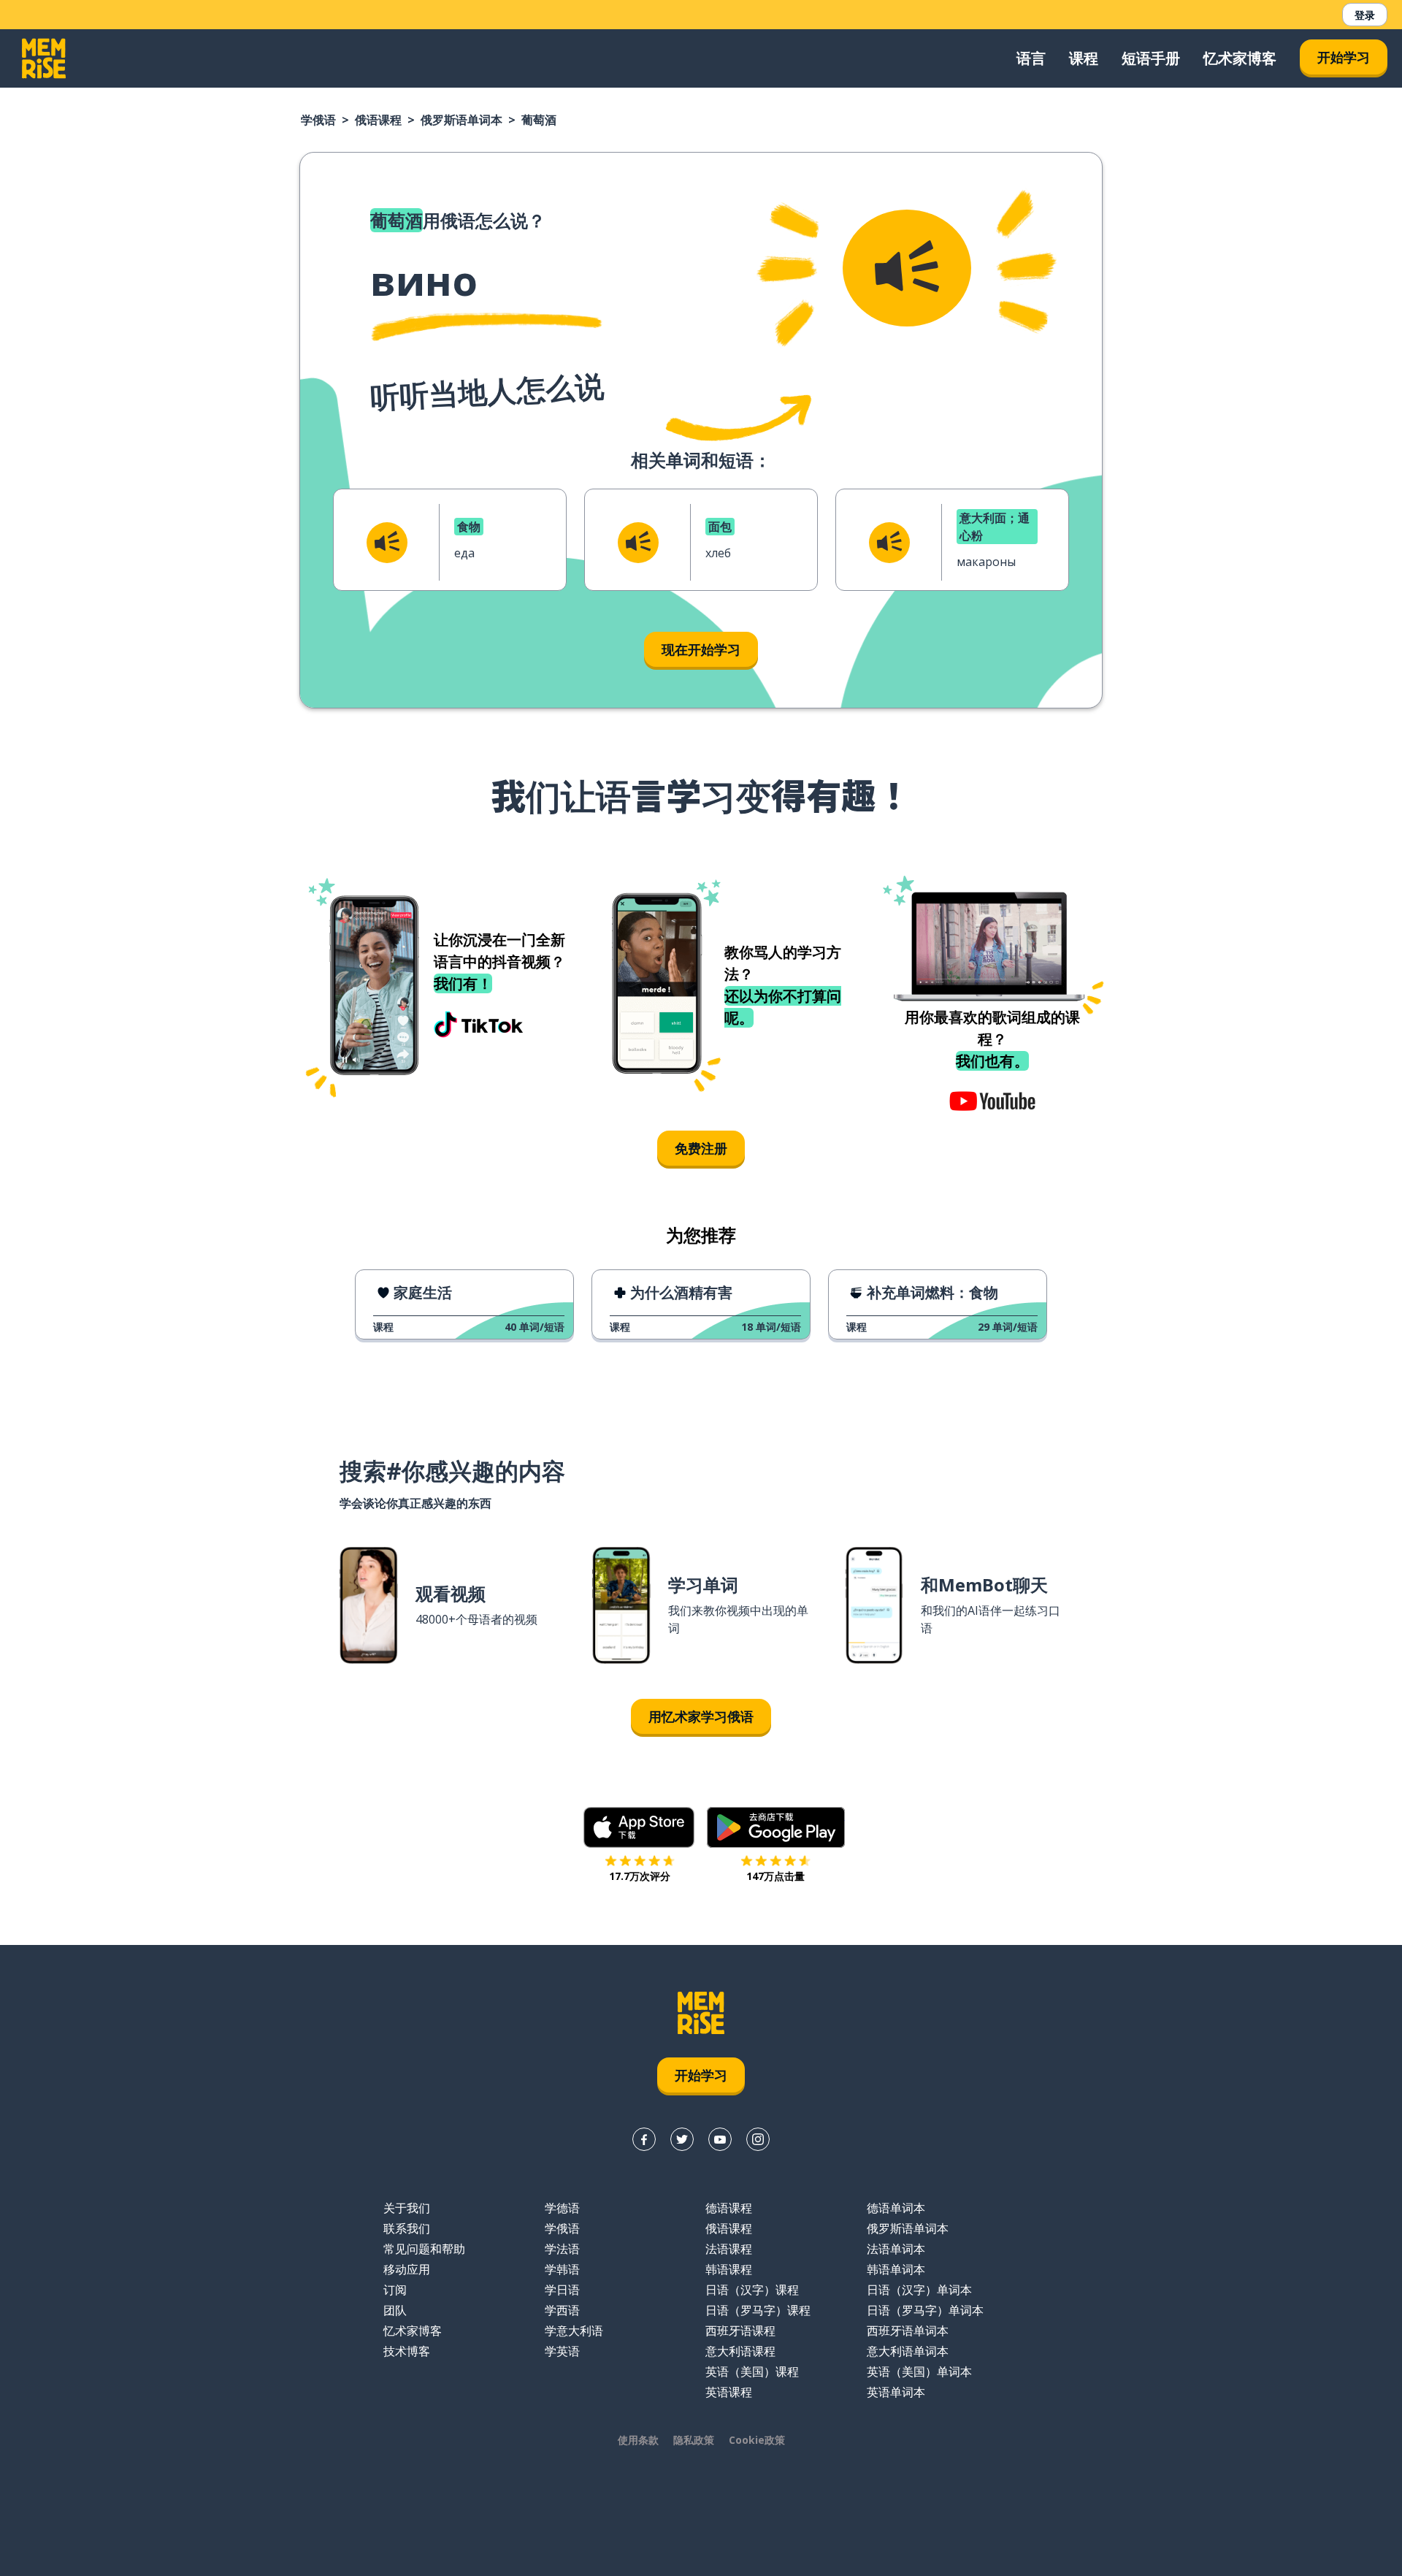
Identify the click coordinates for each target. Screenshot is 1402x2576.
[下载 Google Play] (776, 1827)
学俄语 (318, 120)
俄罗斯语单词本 (461, 120)
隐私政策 (694, 2440)
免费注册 (701, 1148)
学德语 (562, 2208)
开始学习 (1344, 57)
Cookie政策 (757, 2440)
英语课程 (729, 2392)
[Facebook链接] (644, 2139)
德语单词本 (896, 2208)
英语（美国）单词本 (919, 2371)
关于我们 (407, 2208)
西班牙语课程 (740, 2331)
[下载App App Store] (639, 1827)
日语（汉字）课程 (752, 2290)
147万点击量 (775, 1876)
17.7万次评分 (640, 1876)
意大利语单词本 (908, 2351)
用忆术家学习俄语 (701, 1716)
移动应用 (407, 2269)
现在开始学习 (701, 649)
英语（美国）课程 (752, 2371)
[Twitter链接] (682, 2139)
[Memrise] (44, 58)
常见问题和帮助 (424, 2249)
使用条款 (638, 2440)
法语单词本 (896, 2249)
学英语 (562, 2351)
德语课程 (729, 2208)
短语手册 (1151, 58)
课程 (1084, 58)
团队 (395, 2310)
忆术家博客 (1240, 58)
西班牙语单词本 (908, 2331)
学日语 (562, 2290)
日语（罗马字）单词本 (925, 2310)
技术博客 (407, 2351)
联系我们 (407, 2228)
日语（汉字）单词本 (919, 2290)
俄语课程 (378, 120)
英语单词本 (896, 2392)
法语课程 (729, 2249)
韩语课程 (729, 2269)
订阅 (395, 2290)
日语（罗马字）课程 (758, 2310)
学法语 (562, 2249)
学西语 (562, 2310)
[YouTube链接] (720, 2139)
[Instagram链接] (758, 2139)
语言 (1031, 58)
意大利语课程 (740, 2351)
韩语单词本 (896, 2269)
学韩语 (562, 2269)
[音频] (907, 268)
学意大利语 (574, 2331)
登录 (1365, 15)
